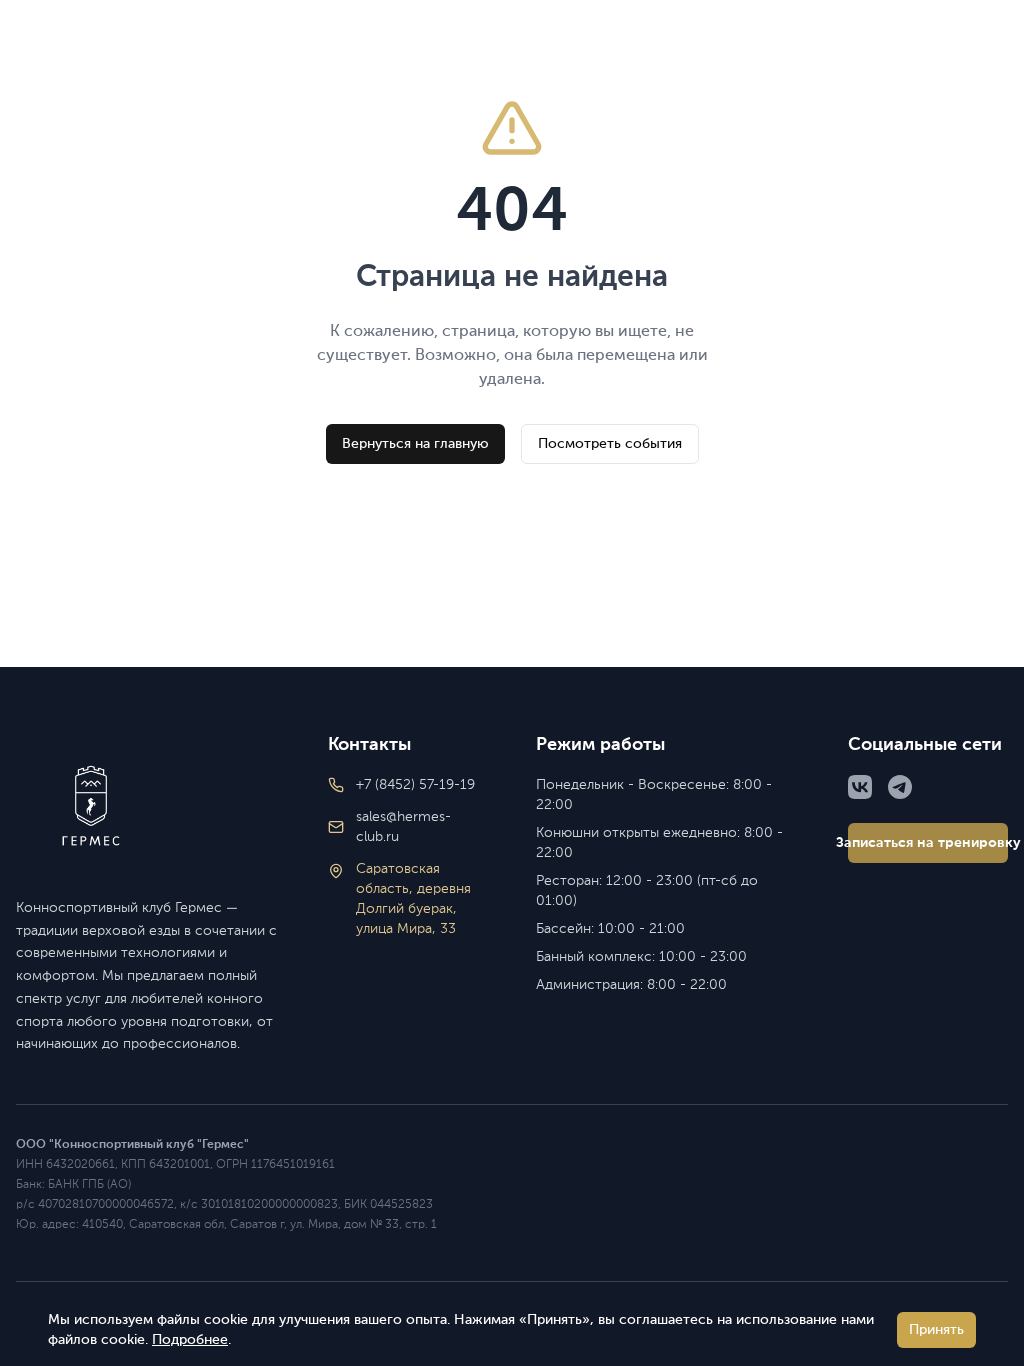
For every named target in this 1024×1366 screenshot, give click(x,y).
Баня (473, 64)
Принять (936, 1330)
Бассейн (555, 64)
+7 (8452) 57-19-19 (796, 64)
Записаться (953, 64)
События (310, 64)
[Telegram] (900, 787)
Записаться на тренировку (928, 843)
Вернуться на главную (415, 444)
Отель (399, 64)
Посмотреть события (610, 444)
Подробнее (190, 1340)
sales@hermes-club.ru (403, 827)
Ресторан (657, 64)
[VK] (860, 787)
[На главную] (148, 806)
